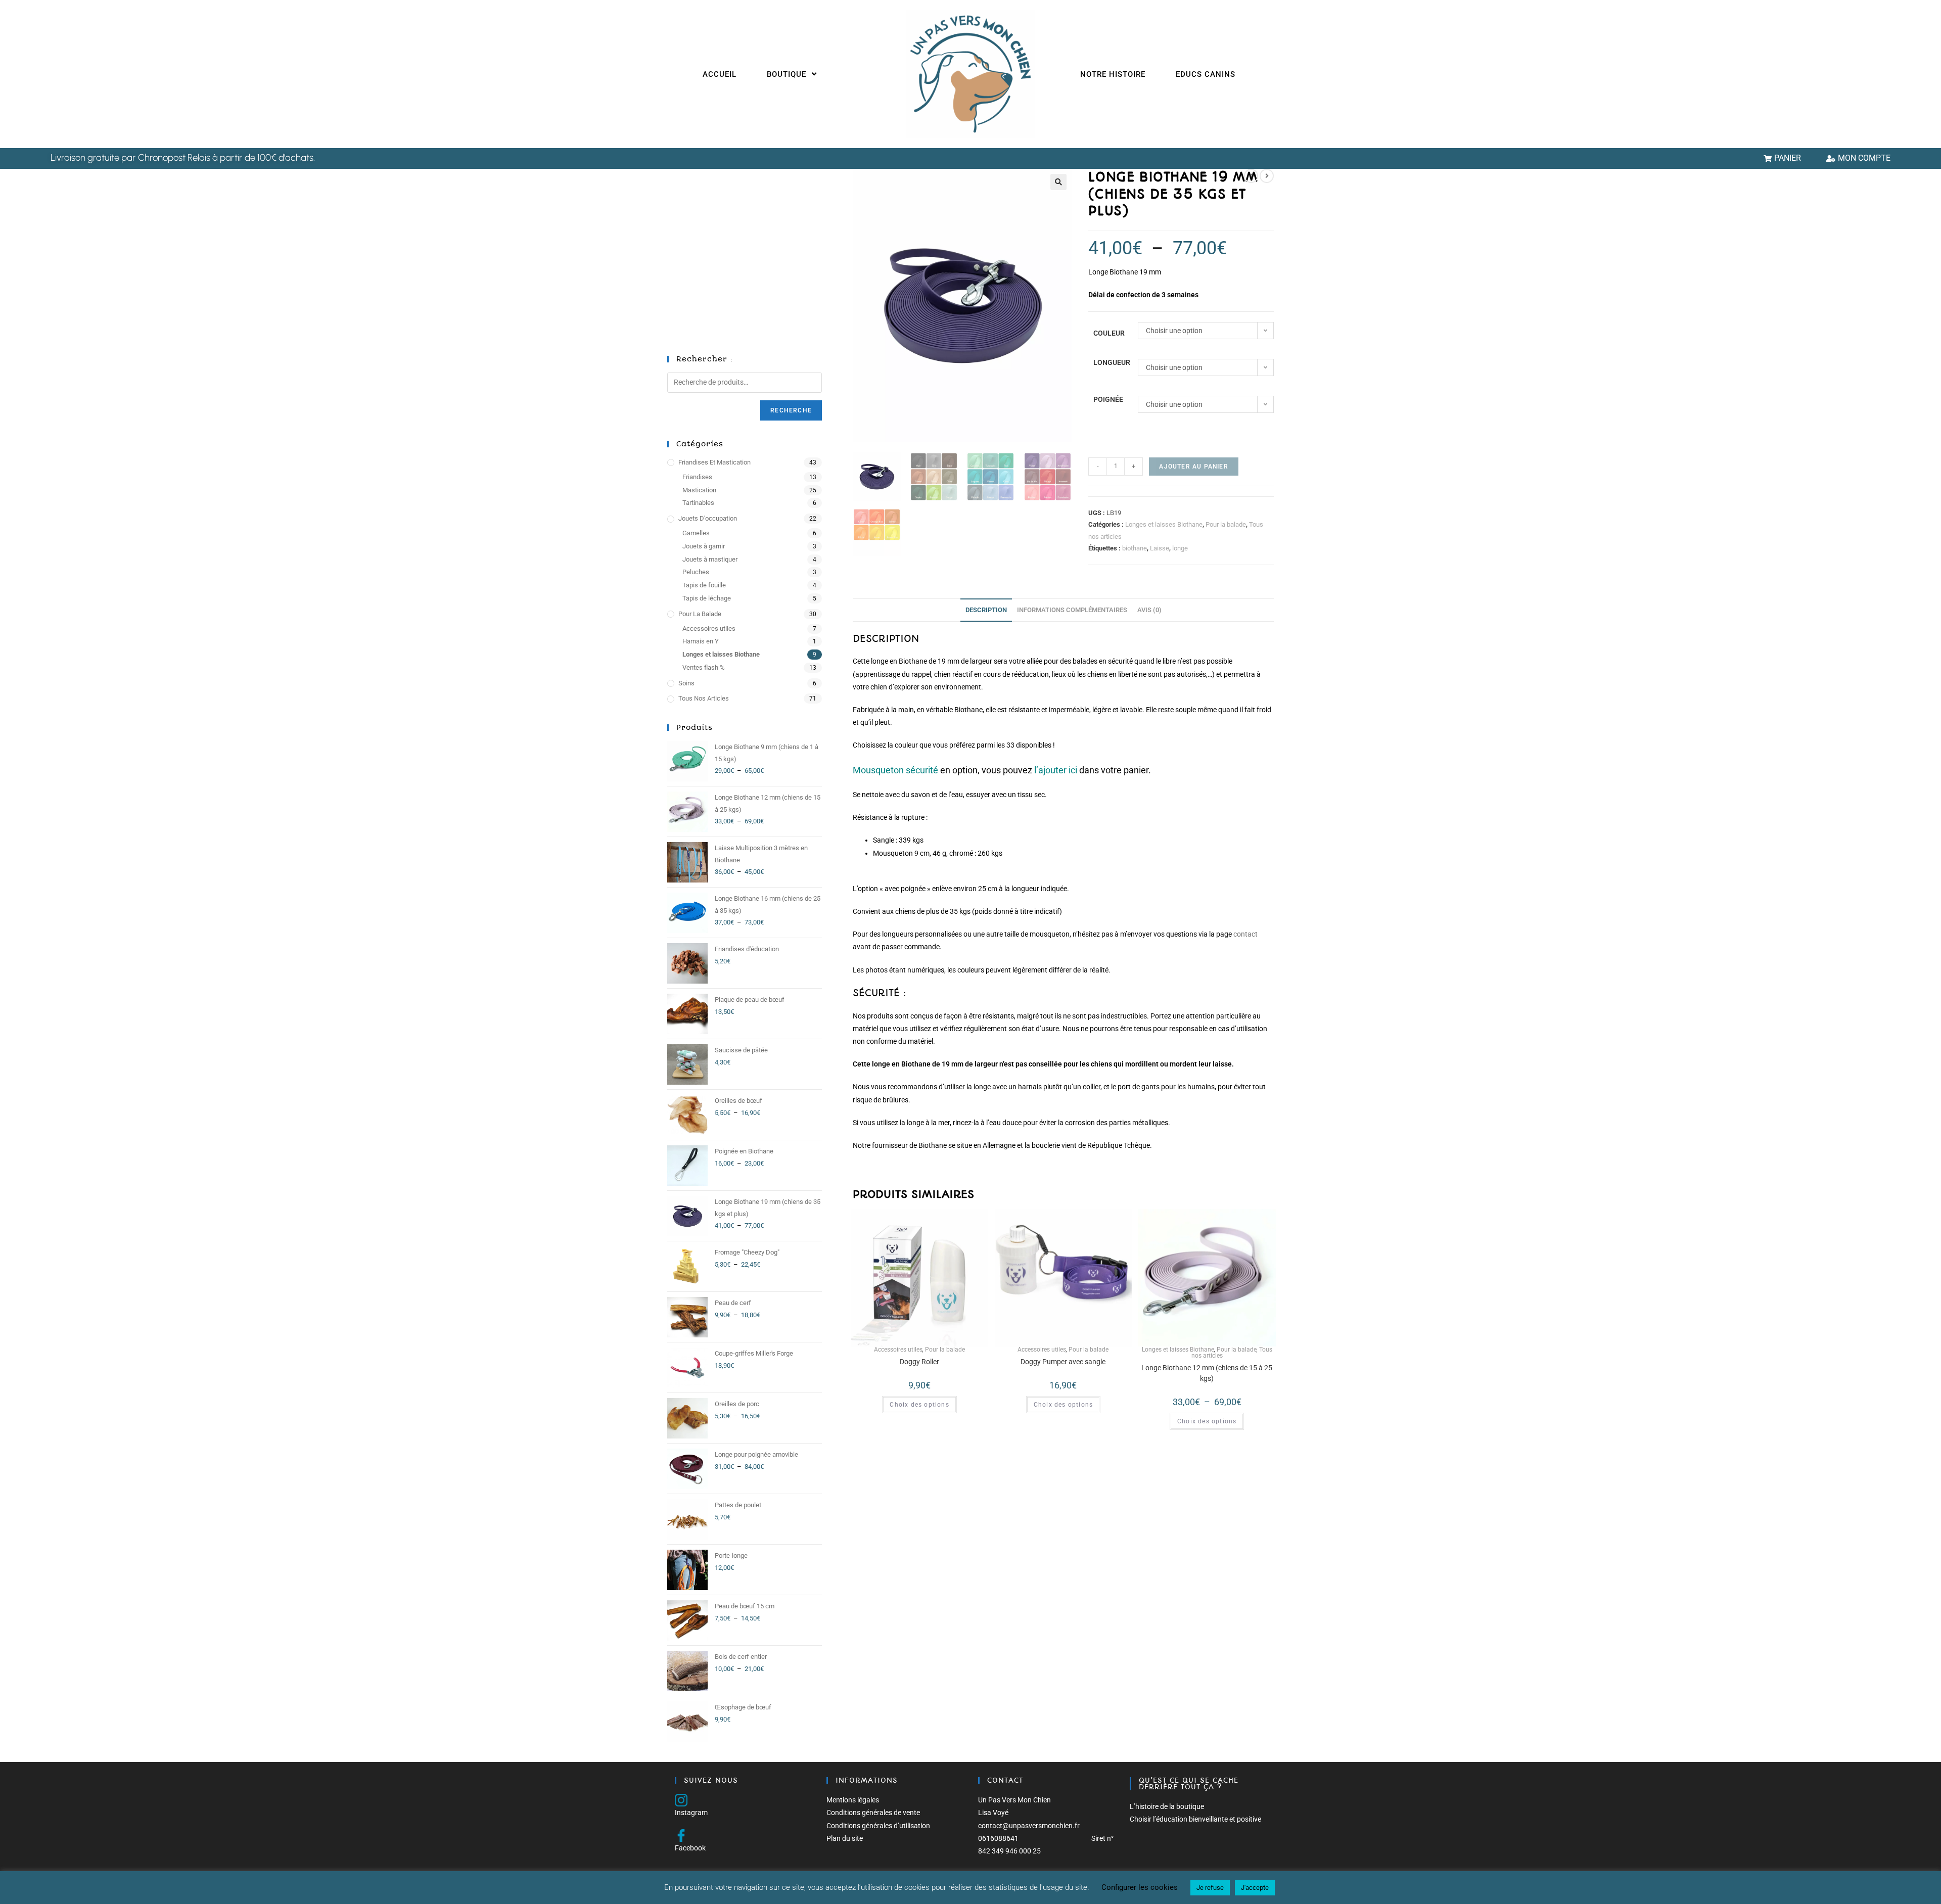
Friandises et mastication (714, 462)
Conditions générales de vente (873, 1813)
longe (1180, 548)
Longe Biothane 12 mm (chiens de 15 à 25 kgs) (1207, 1373)
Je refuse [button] (1210, 1888)
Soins (686, 683)
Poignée (1108, 399)
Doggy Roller (919, 1362)
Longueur (1112, 362)
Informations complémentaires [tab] (1072, 610)
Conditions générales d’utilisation (878, 1826)
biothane (1135, 548)
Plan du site (845, 1838)
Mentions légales (853, 1800)
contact (1245, 934)
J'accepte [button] (1255, 1888)
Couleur (1109, 333)
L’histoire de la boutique (1167, 1806)
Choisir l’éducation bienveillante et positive (1195, 1819)
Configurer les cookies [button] (1140, 1887)
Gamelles (696, 533)
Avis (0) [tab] (1149, 610)
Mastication (699, 490)
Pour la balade (1226, 524)
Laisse (1160, 548)
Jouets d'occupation (708, 518)
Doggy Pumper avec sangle (1063, 1362)
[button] (1058, 182)
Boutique (788, 74)
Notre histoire (1113, 74)
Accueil (720, 74)
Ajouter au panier (1193, 467)
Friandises (697, 477)
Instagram (691, 1813)
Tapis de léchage (707, 598)
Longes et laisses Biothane (1164, 524)
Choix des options (919, 1405)
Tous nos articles (704, 698)
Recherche (791, 410)
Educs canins (1206, 74)
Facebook (690, 1848)
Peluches (696, 572)
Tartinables (698, 503)
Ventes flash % (704, 667)
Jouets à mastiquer (710, 559)
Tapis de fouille (704, 585)
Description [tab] (986, 610)
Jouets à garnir (704, 546)
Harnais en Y (701, 641)
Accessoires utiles (898, 1350)
